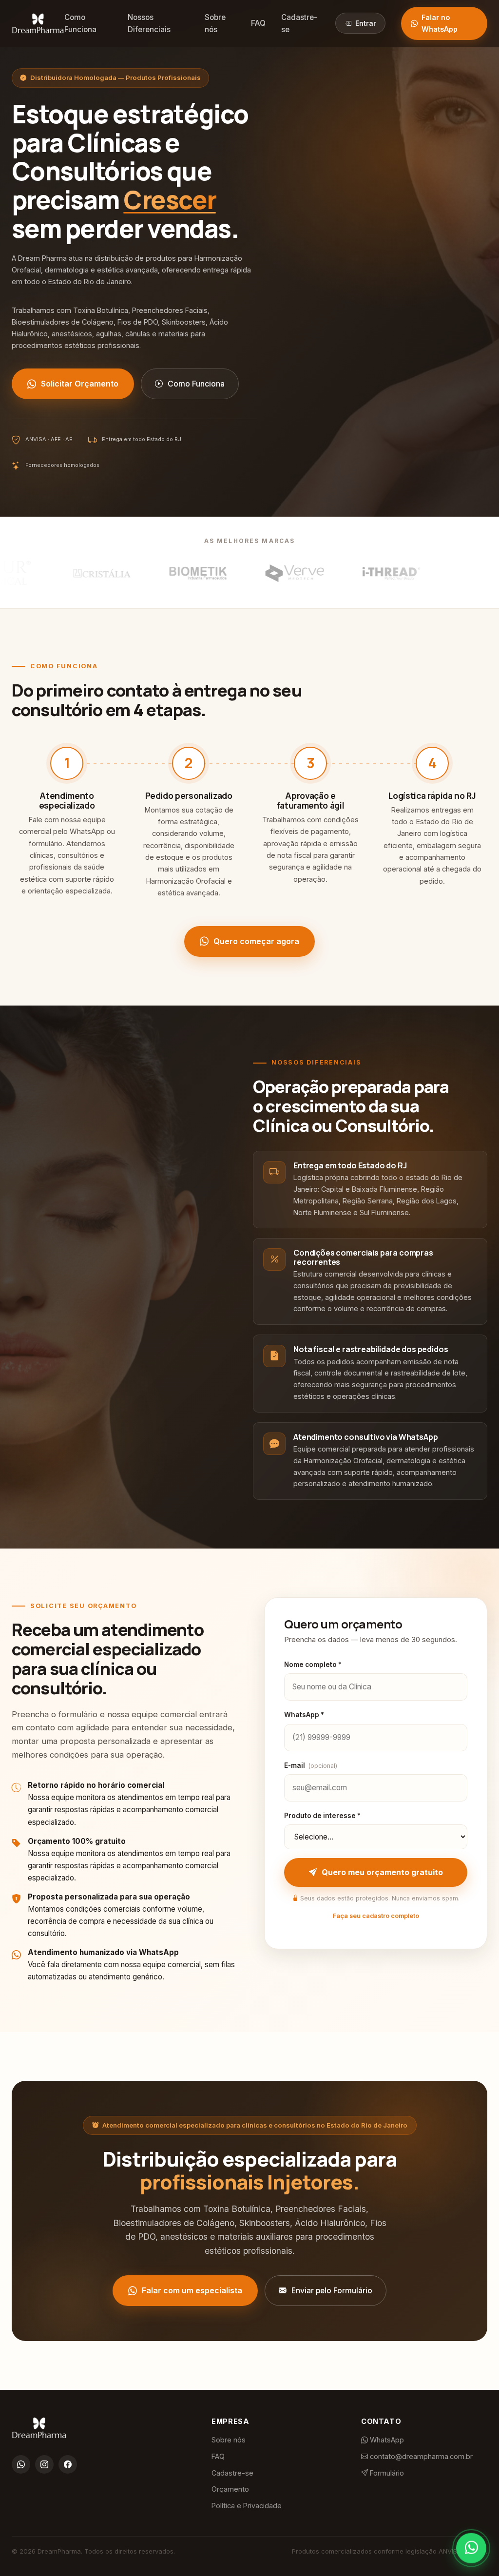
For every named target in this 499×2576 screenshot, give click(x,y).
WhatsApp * (304, 1715)
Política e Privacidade (247, 2506)
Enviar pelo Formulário (332, 2291)
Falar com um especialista (192, 2290)
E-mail (311, 1765)
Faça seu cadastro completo (376, 1916)
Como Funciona (80, 23)
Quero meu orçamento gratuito (382, 1872)
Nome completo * (313, 1665)
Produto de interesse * (322, 1816)
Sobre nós (215, 23)
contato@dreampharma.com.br (420, 2456)
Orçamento (230, 2489)
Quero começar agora (256, 941)
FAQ (258, 23)
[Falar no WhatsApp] (471, 2545)
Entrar (366, 23)
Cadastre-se (299, 23)
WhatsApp (386, 2440)
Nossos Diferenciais (149, 23)
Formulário (386, 2473)
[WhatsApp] (21, 2464)
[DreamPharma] (38, 23)
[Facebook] (68, 2464)
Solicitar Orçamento (80, 384)
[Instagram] (44, 2464)
